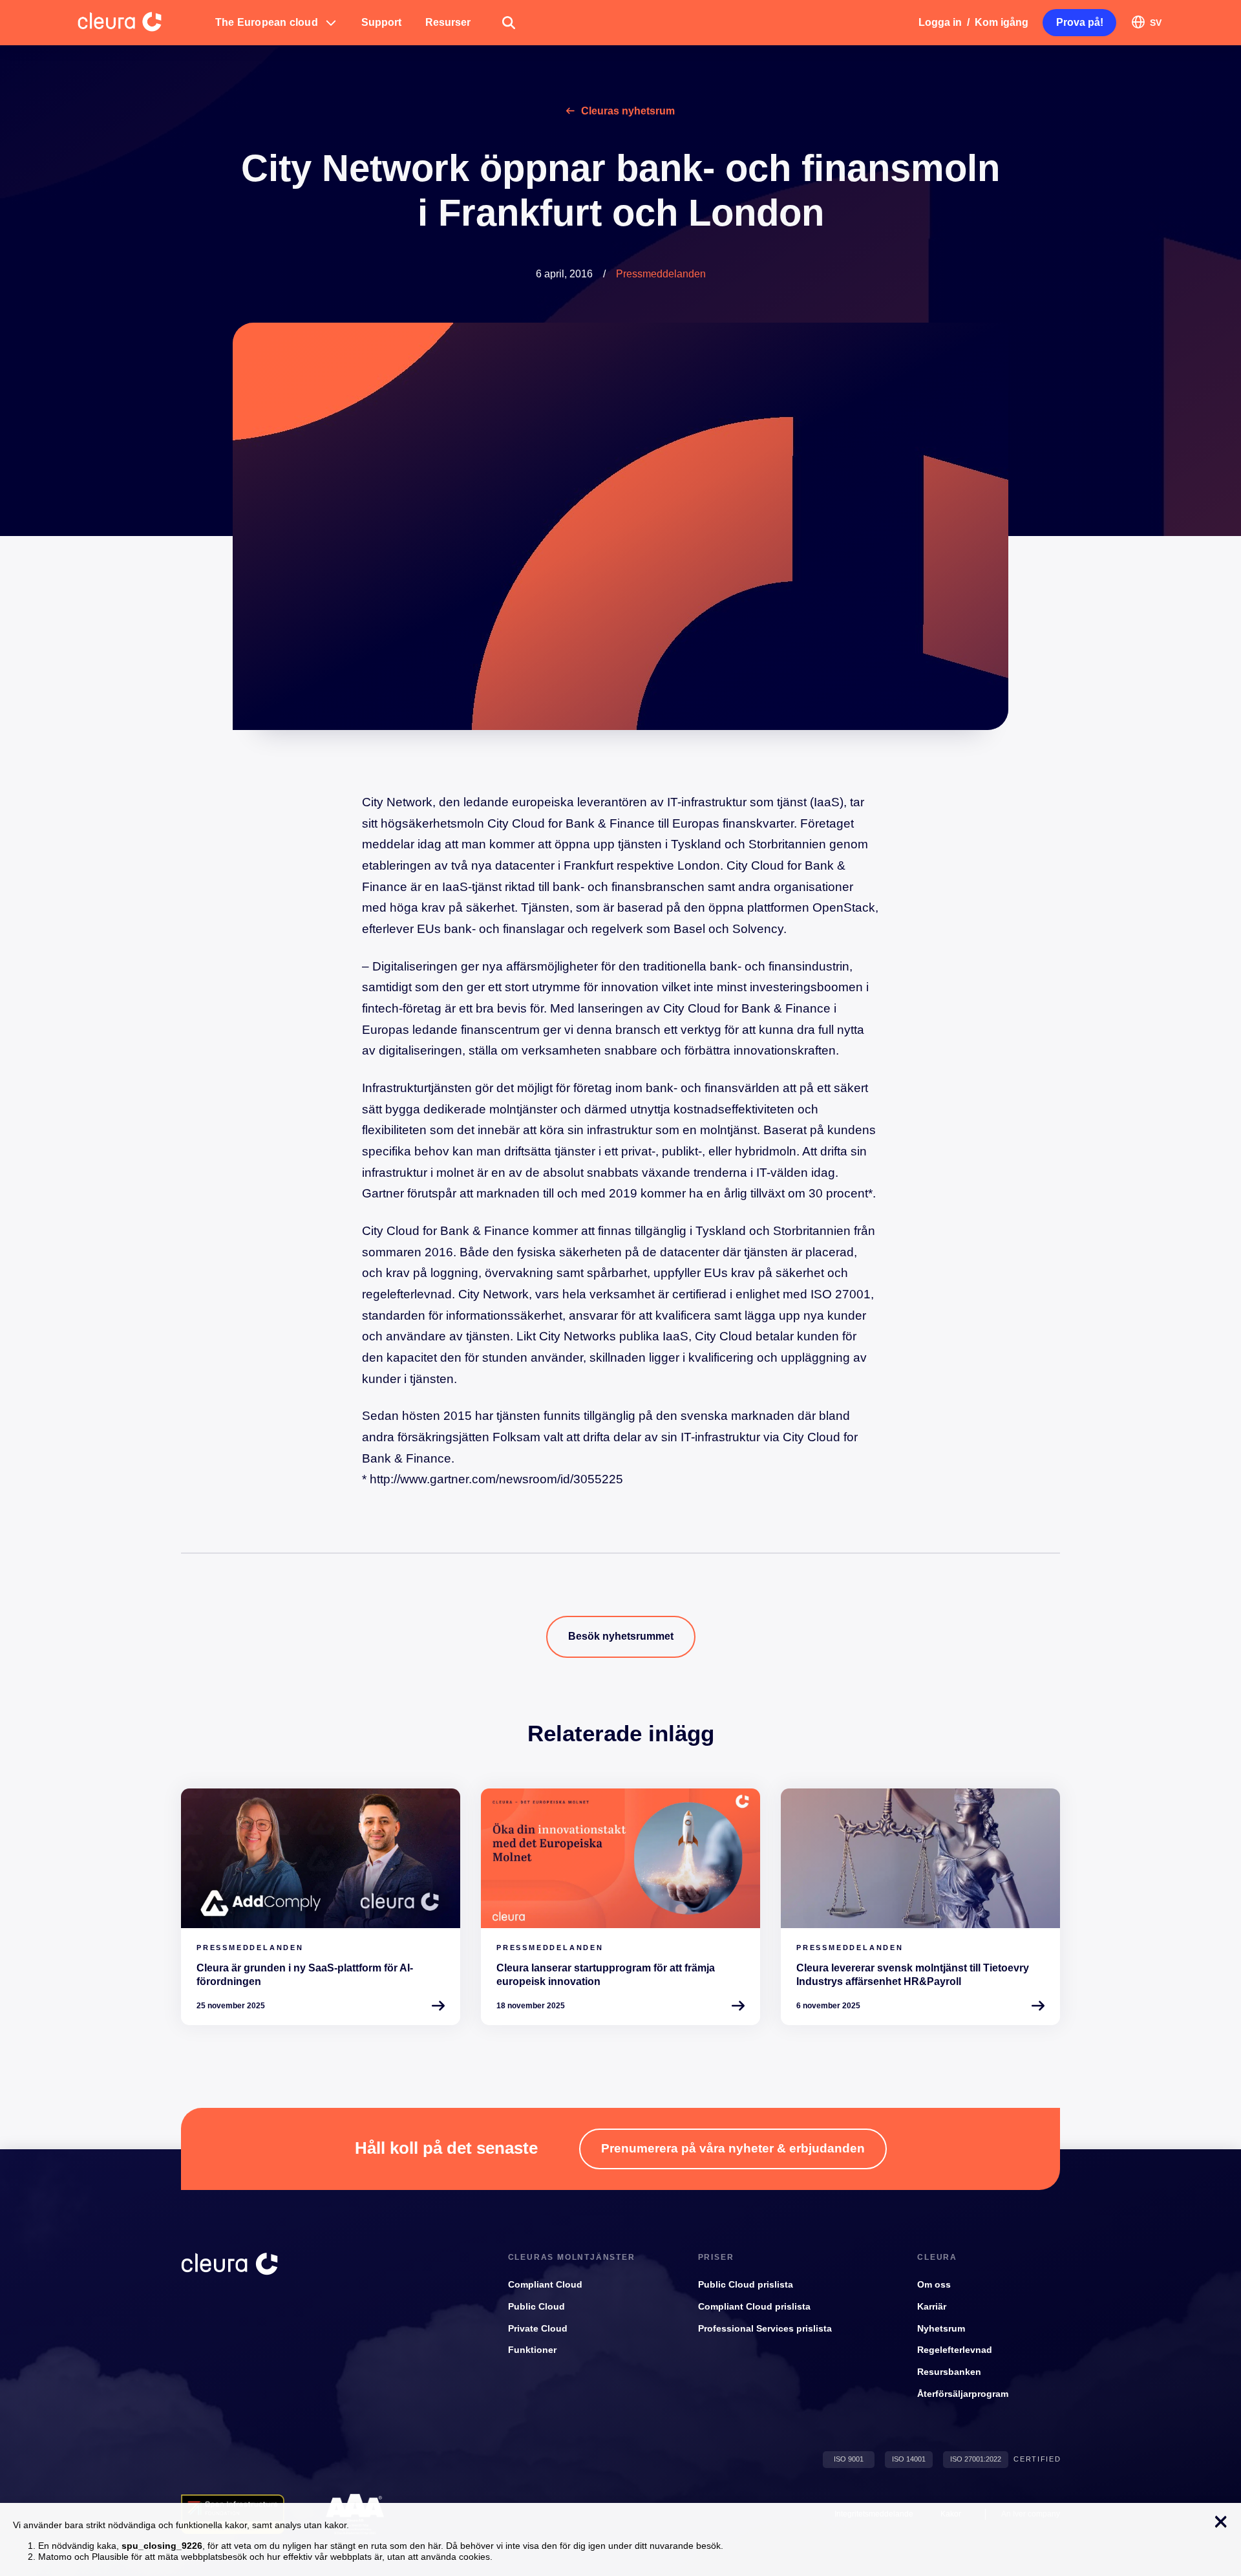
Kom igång (1002, 22)
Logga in (940, 22)
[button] (276, 23)
